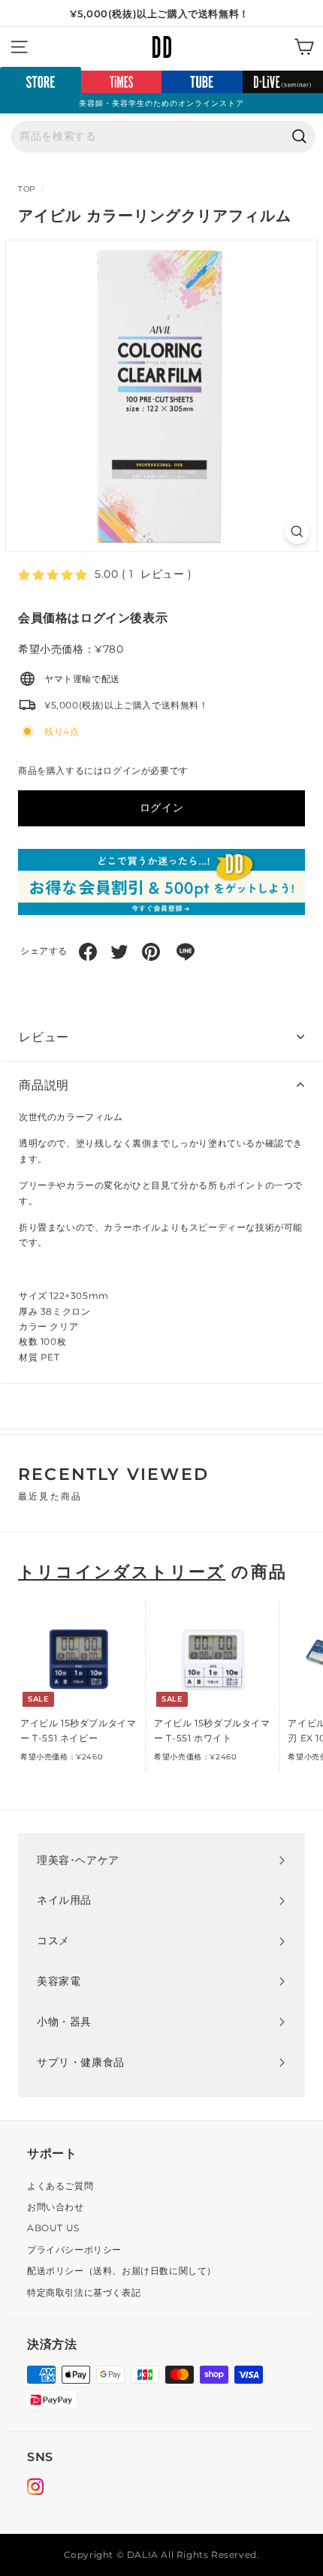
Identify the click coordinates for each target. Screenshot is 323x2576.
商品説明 (44, 1085)
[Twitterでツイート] (119, 952)
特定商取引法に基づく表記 (84, 2292)
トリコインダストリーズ (122, 1572)
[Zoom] (297, 532)
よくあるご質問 (60, 2186)
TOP (27, 189)
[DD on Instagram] (35, 2489)
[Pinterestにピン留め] (151, 952)
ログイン (161, 808)
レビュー (44, 1037)
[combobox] (163, 137)
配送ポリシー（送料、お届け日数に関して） (122, 2271)
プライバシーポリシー (74, 2250)
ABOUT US (53, 2228)
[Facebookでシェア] (88, 952)
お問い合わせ (56, 2207)
